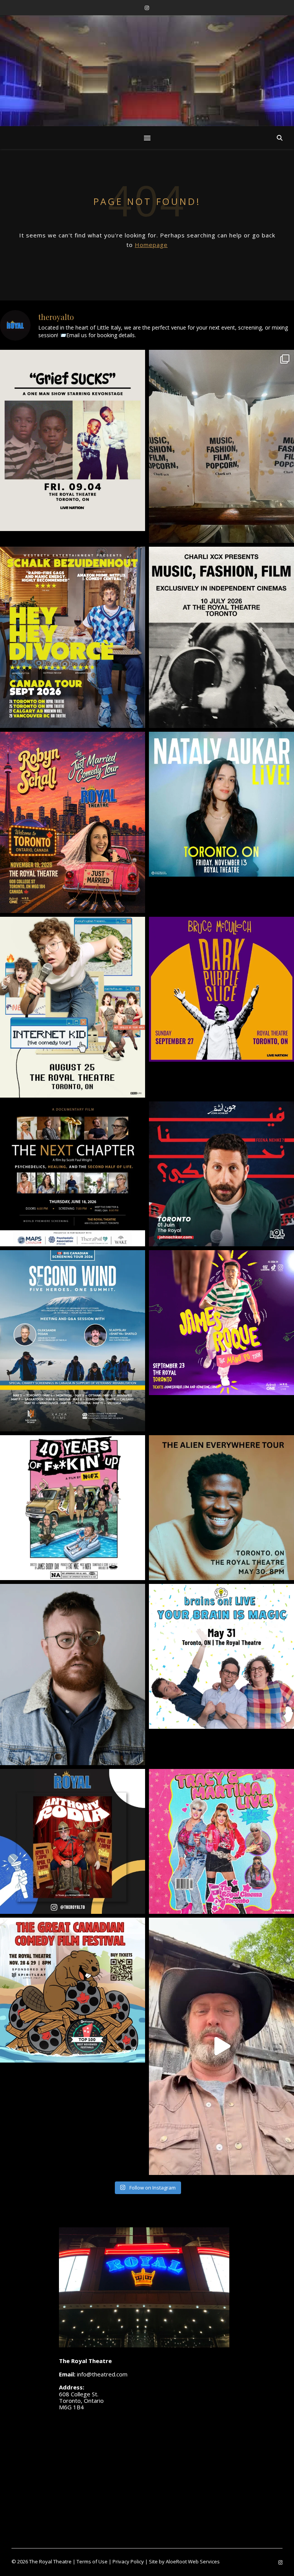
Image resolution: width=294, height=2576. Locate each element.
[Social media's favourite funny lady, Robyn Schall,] (73, 822)
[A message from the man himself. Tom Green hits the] (221, 2046)
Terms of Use (92, 2561)
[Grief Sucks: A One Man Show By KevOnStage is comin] (73, 440)
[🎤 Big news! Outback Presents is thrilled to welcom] (221, 804)
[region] (147, 98)
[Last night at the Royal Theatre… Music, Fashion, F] (221, 446)
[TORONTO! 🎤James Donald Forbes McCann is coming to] (73, 1675)
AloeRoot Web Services (193, 2561)
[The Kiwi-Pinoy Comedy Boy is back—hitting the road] (221, 1323)
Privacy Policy (128, 2561)
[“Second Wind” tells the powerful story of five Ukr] (73, 1341)
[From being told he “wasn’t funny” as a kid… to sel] (221, 1174)
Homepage (151, 245)
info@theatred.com (102, 2374)
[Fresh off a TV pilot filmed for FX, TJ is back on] (221, 1508)
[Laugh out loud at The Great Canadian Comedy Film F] (73, 1990)
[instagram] (147, 8)
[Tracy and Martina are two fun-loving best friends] (221, 1841)
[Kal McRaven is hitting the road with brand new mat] (73, 1007)
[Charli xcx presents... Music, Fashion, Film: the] (221, 637)
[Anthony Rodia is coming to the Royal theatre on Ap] (73, 1841)
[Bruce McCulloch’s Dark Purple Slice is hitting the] (221, 989)
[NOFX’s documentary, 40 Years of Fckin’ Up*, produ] (73, 1508)
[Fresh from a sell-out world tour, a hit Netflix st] (73, 637)
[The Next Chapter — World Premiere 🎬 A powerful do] (73, 1174)
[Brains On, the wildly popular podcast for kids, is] (221, 1656)
